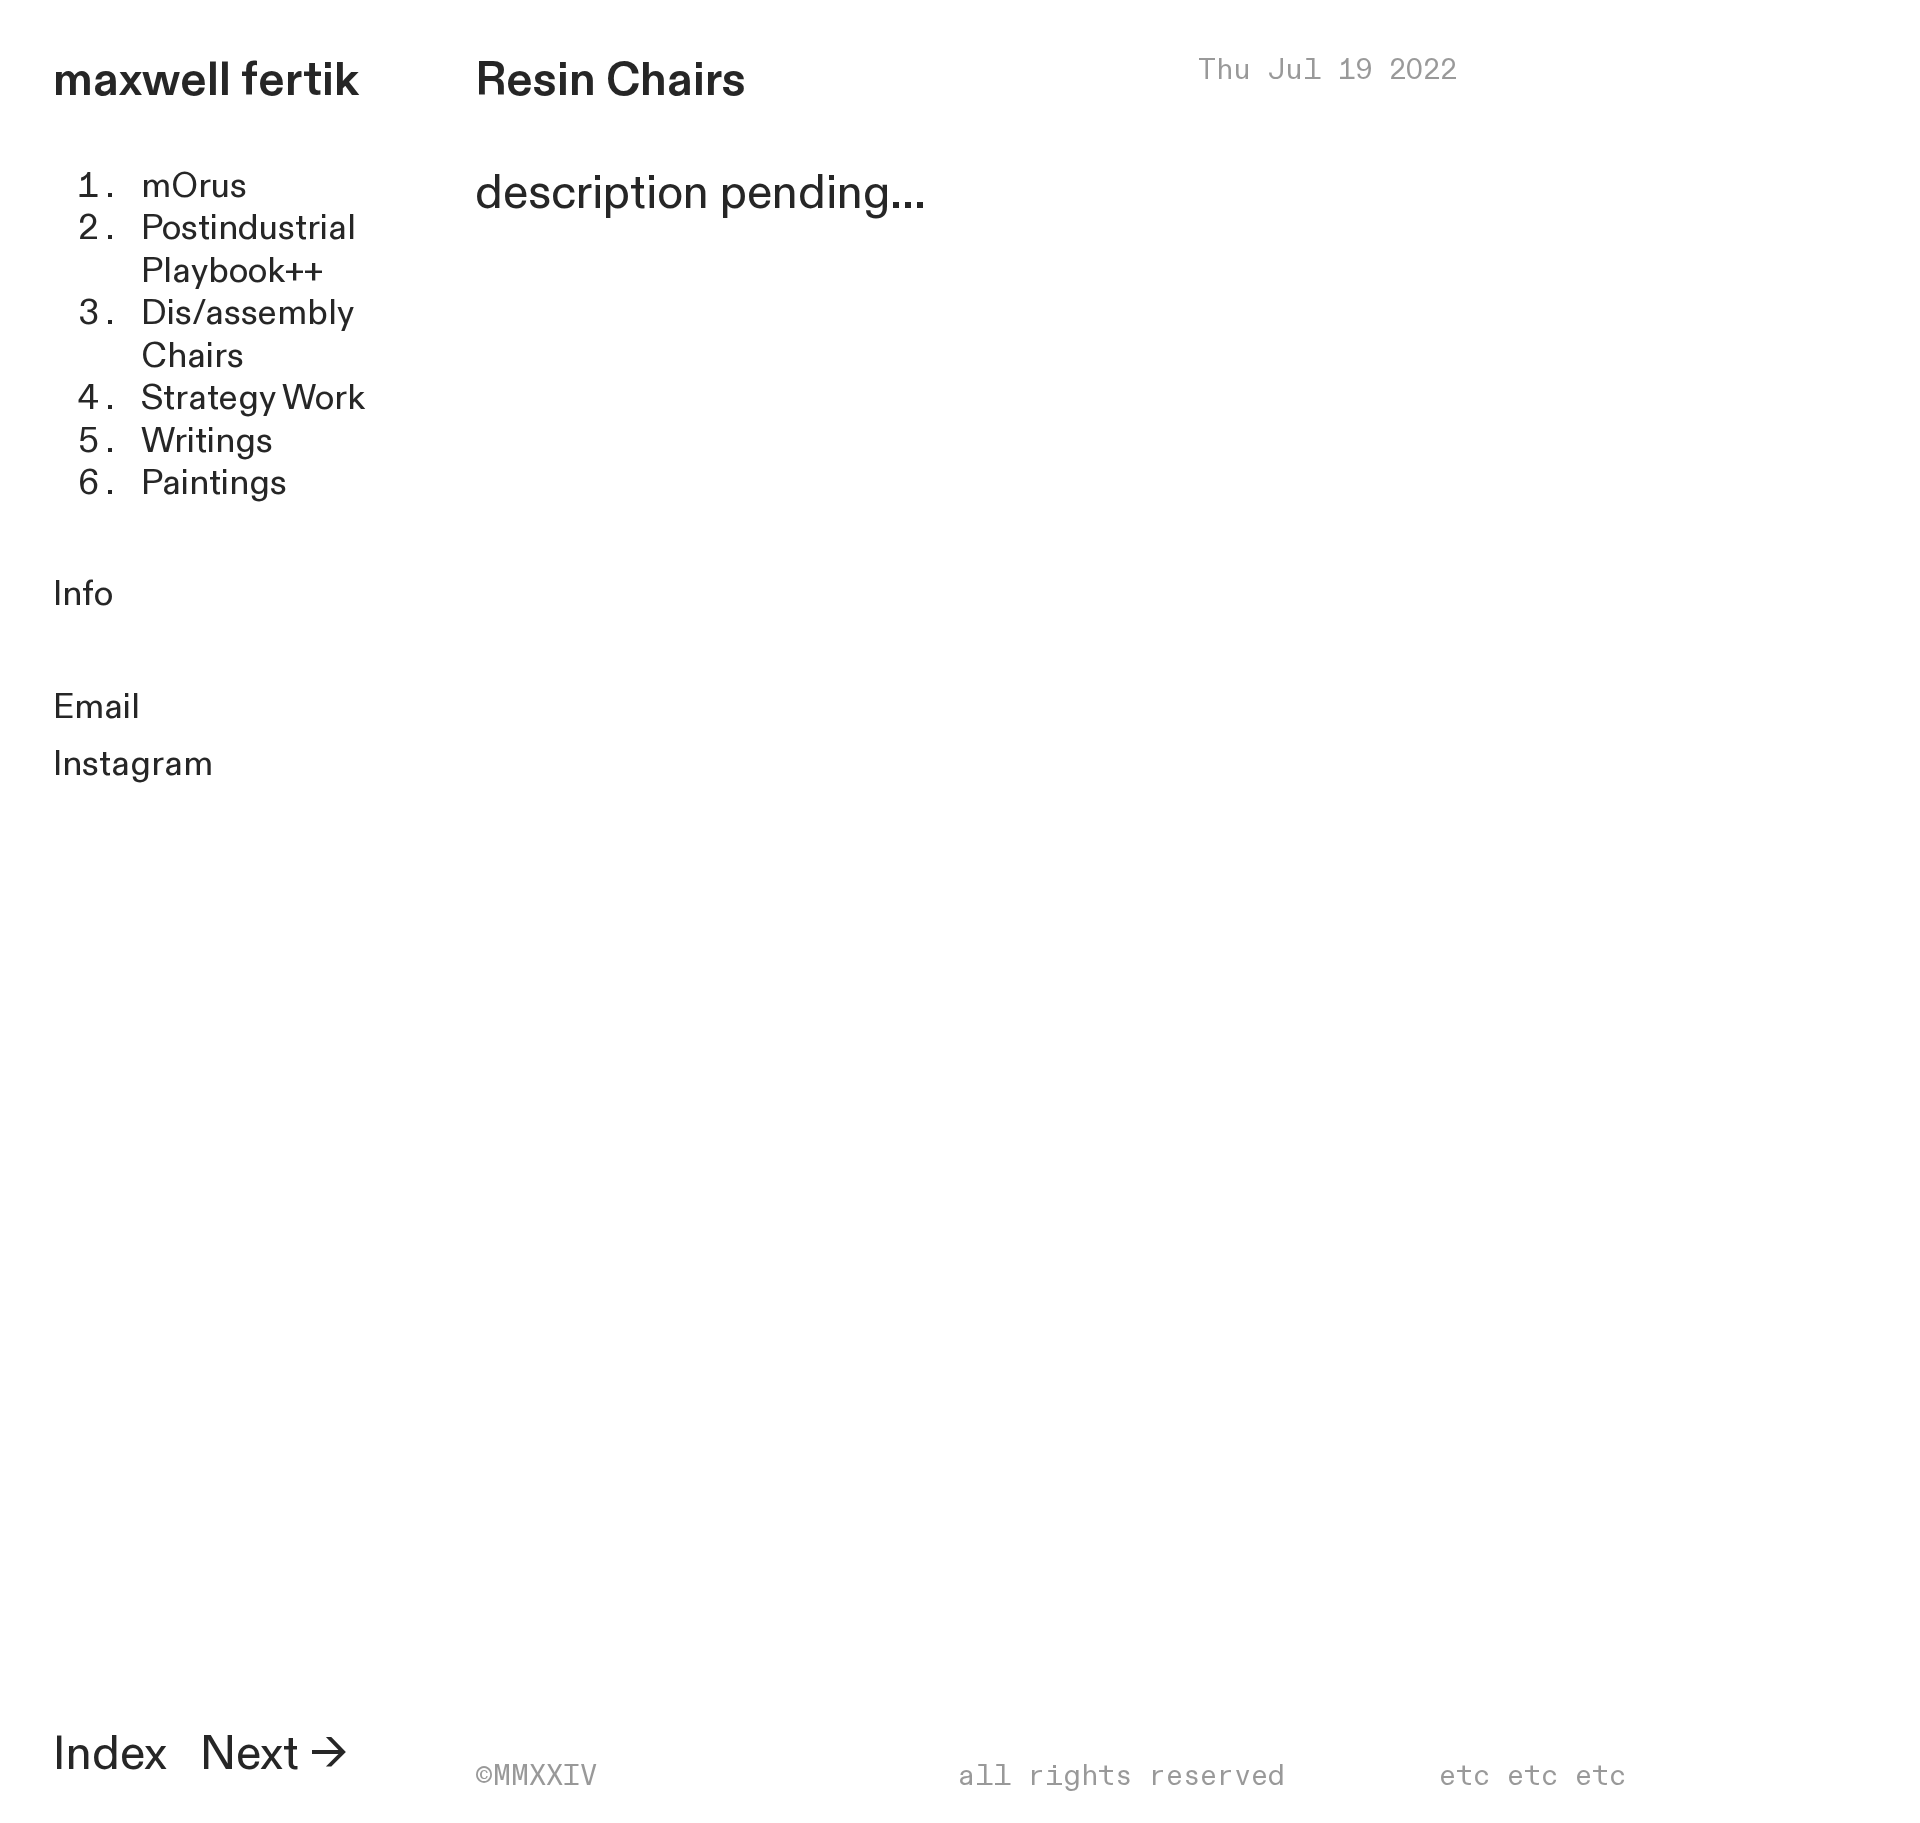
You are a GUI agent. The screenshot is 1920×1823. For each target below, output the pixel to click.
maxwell (142, 80)
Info (83, 594)
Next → (273, 1754)
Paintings (214, 483)
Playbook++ (232, 271)
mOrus (194, 186)
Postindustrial (248, 228)
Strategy (208, 398)
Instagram (133, 764)
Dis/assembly (247, 313)
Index (110, 1754)
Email (96, 707)
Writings (207, 441)
